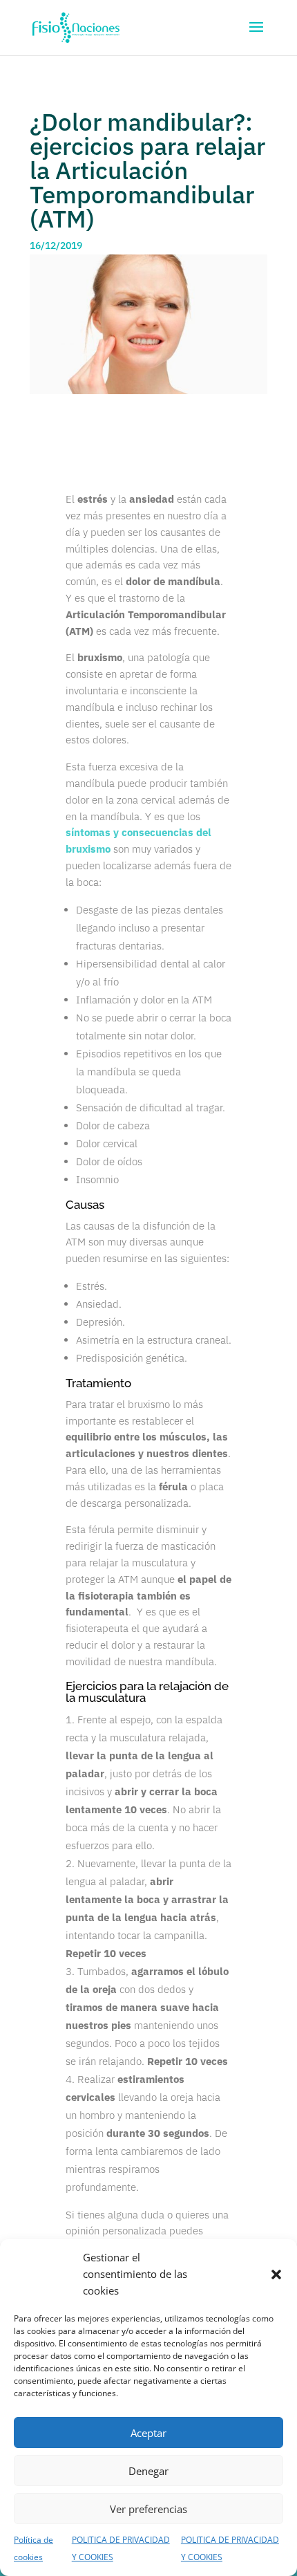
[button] (276, 2274)
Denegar (148, 2471)
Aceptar (148, 2433)
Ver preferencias (148, 2509)
